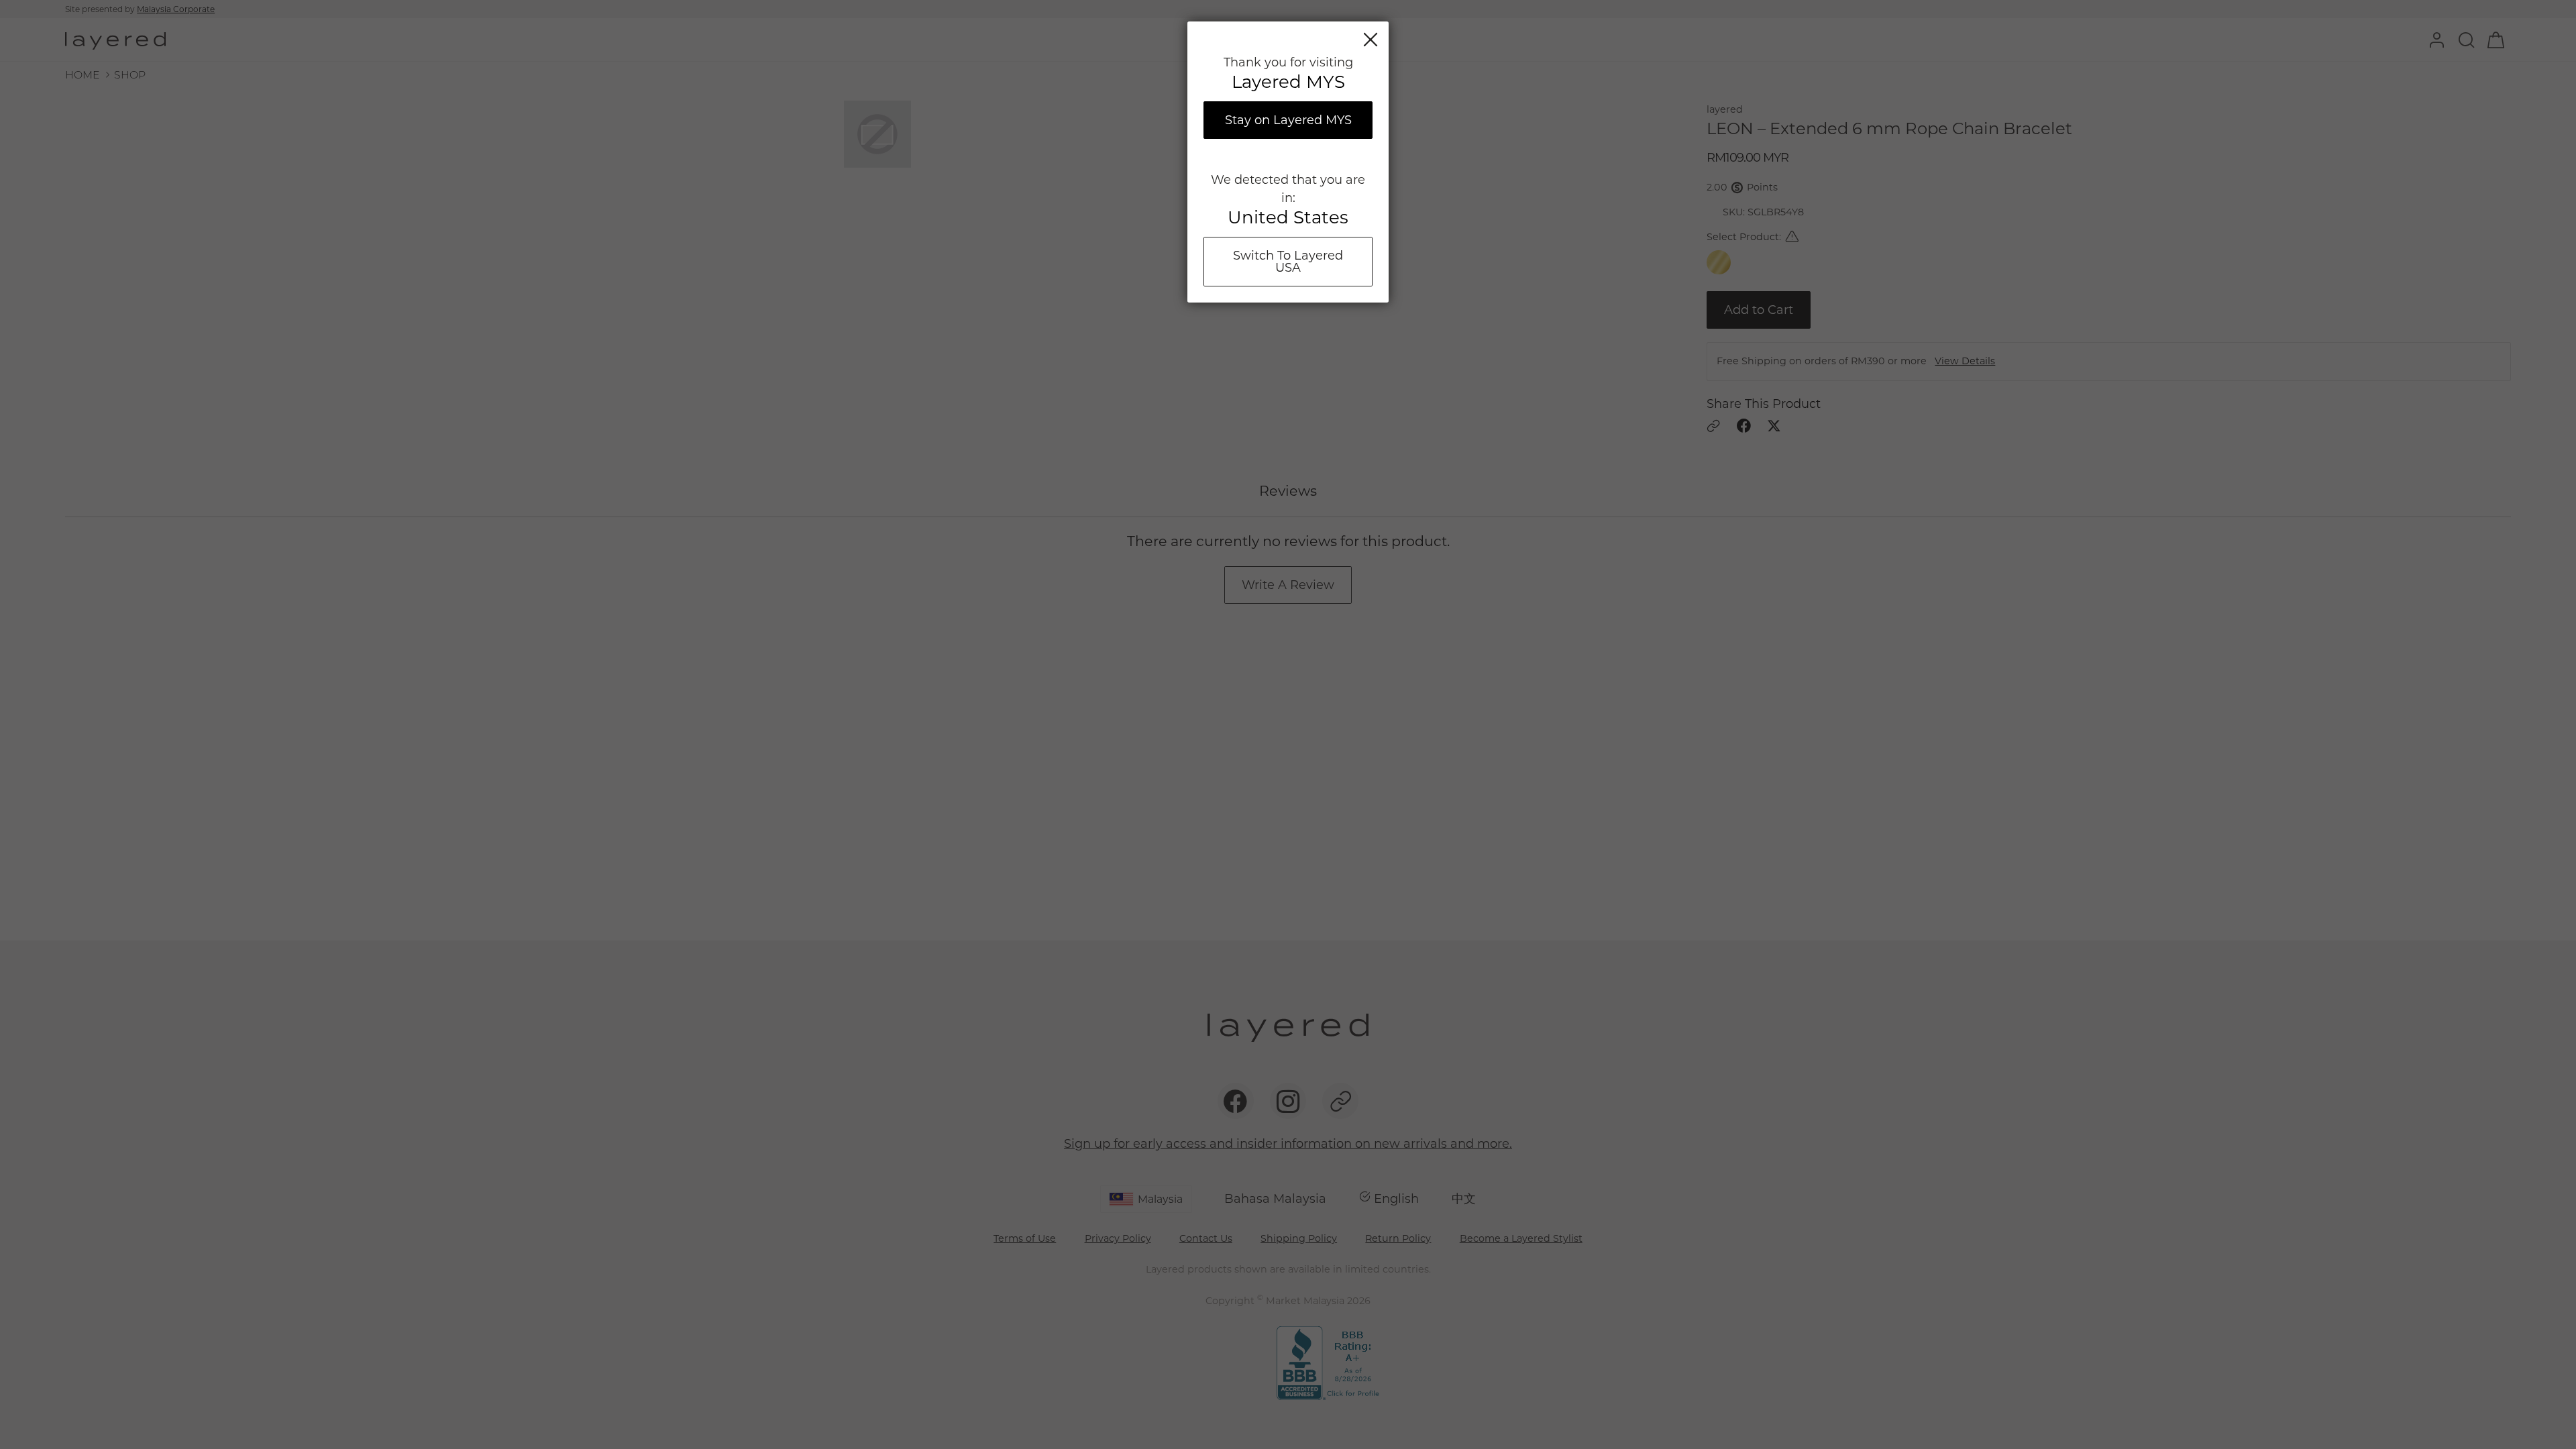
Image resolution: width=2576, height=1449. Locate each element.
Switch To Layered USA (1288, 262)
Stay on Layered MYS (1288, 120)
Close (1371, 40)
